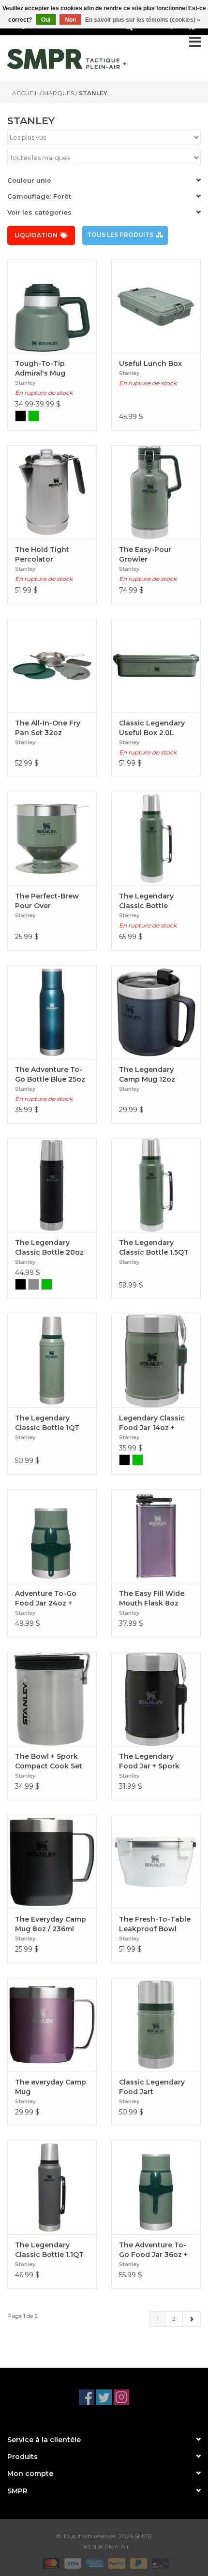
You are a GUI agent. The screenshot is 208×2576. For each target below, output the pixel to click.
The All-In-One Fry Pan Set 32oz (48, 728)
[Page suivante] (191, 2319)
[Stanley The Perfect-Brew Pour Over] (52, 839)
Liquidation (36, 235)
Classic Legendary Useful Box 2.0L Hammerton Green (152, 728)
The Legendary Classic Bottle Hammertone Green (155, 901)
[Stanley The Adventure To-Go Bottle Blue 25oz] (52, 1012)
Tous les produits (120, 235)
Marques (59, 93)
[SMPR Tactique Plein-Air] (67, 59)
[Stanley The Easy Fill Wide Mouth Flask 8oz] (156, 1536)
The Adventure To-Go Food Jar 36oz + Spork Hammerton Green (153, 2250)
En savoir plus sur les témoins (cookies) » (143, 20)
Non (70, 20)
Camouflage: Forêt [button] (39, 196)
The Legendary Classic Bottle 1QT (47, 1423)
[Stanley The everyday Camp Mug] (52, 2025)
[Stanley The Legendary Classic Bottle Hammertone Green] (156, 839)
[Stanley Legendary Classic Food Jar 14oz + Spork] (156, 1360)
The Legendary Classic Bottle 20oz (49, 1247)
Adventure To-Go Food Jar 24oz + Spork (46, 1599)
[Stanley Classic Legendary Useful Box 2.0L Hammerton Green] (156, 666)
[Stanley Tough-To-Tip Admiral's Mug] (52, 306)
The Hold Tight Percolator (42, 554)
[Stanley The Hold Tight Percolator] (52, 492)
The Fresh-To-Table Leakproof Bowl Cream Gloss (155, 1924)
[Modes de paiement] (50, 2563)
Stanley (93, 93)
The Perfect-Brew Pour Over (47, 901)
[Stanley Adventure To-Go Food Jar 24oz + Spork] (52, 1536)
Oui (46, 20)
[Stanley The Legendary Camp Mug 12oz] (156, 1012)
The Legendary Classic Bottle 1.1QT (49, 2250)
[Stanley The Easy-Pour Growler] (156, 492)
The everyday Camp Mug (51, 2087)
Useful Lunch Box (150, 363)
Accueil (25, 93)
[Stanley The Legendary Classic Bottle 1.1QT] (52, 2187)
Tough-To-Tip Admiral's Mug (40, 368)
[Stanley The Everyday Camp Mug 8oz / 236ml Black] (52, 1862)
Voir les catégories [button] (39, 212)
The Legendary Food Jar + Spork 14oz (149, 1761)
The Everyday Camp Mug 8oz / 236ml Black (51, 1924)
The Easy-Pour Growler (145, 554)
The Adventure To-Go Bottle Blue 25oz (50, 1074)
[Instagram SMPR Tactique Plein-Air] (121, 2397)
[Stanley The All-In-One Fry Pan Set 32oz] (52, 666)
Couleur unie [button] (29, 180)
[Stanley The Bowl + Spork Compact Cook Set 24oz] (52, 1699)
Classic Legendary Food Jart (152, 2087)
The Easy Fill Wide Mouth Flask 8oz (152, 1598)
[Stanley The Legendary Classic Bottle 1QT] (52, 1360)
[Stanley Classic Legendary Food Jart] (156, 2025)
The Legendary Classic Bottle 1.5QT (154, 1247)
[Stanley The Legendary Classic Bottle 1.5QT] (156, 1185)
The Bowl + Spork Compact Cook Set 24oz (49, 1761)
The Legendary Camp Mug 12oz (147, 1074)
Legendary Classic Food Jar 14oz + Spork (152, 1423)
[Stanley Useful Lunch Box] (156, 306)
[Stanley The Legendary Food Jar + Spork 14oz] (156, 1699)
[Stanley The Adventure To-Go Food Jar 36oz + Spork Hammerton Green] (156, 2187)
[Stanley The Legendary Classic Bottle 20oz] (52, 1185)
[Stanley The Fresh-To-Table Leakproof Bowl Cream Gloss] (156, 1862)
